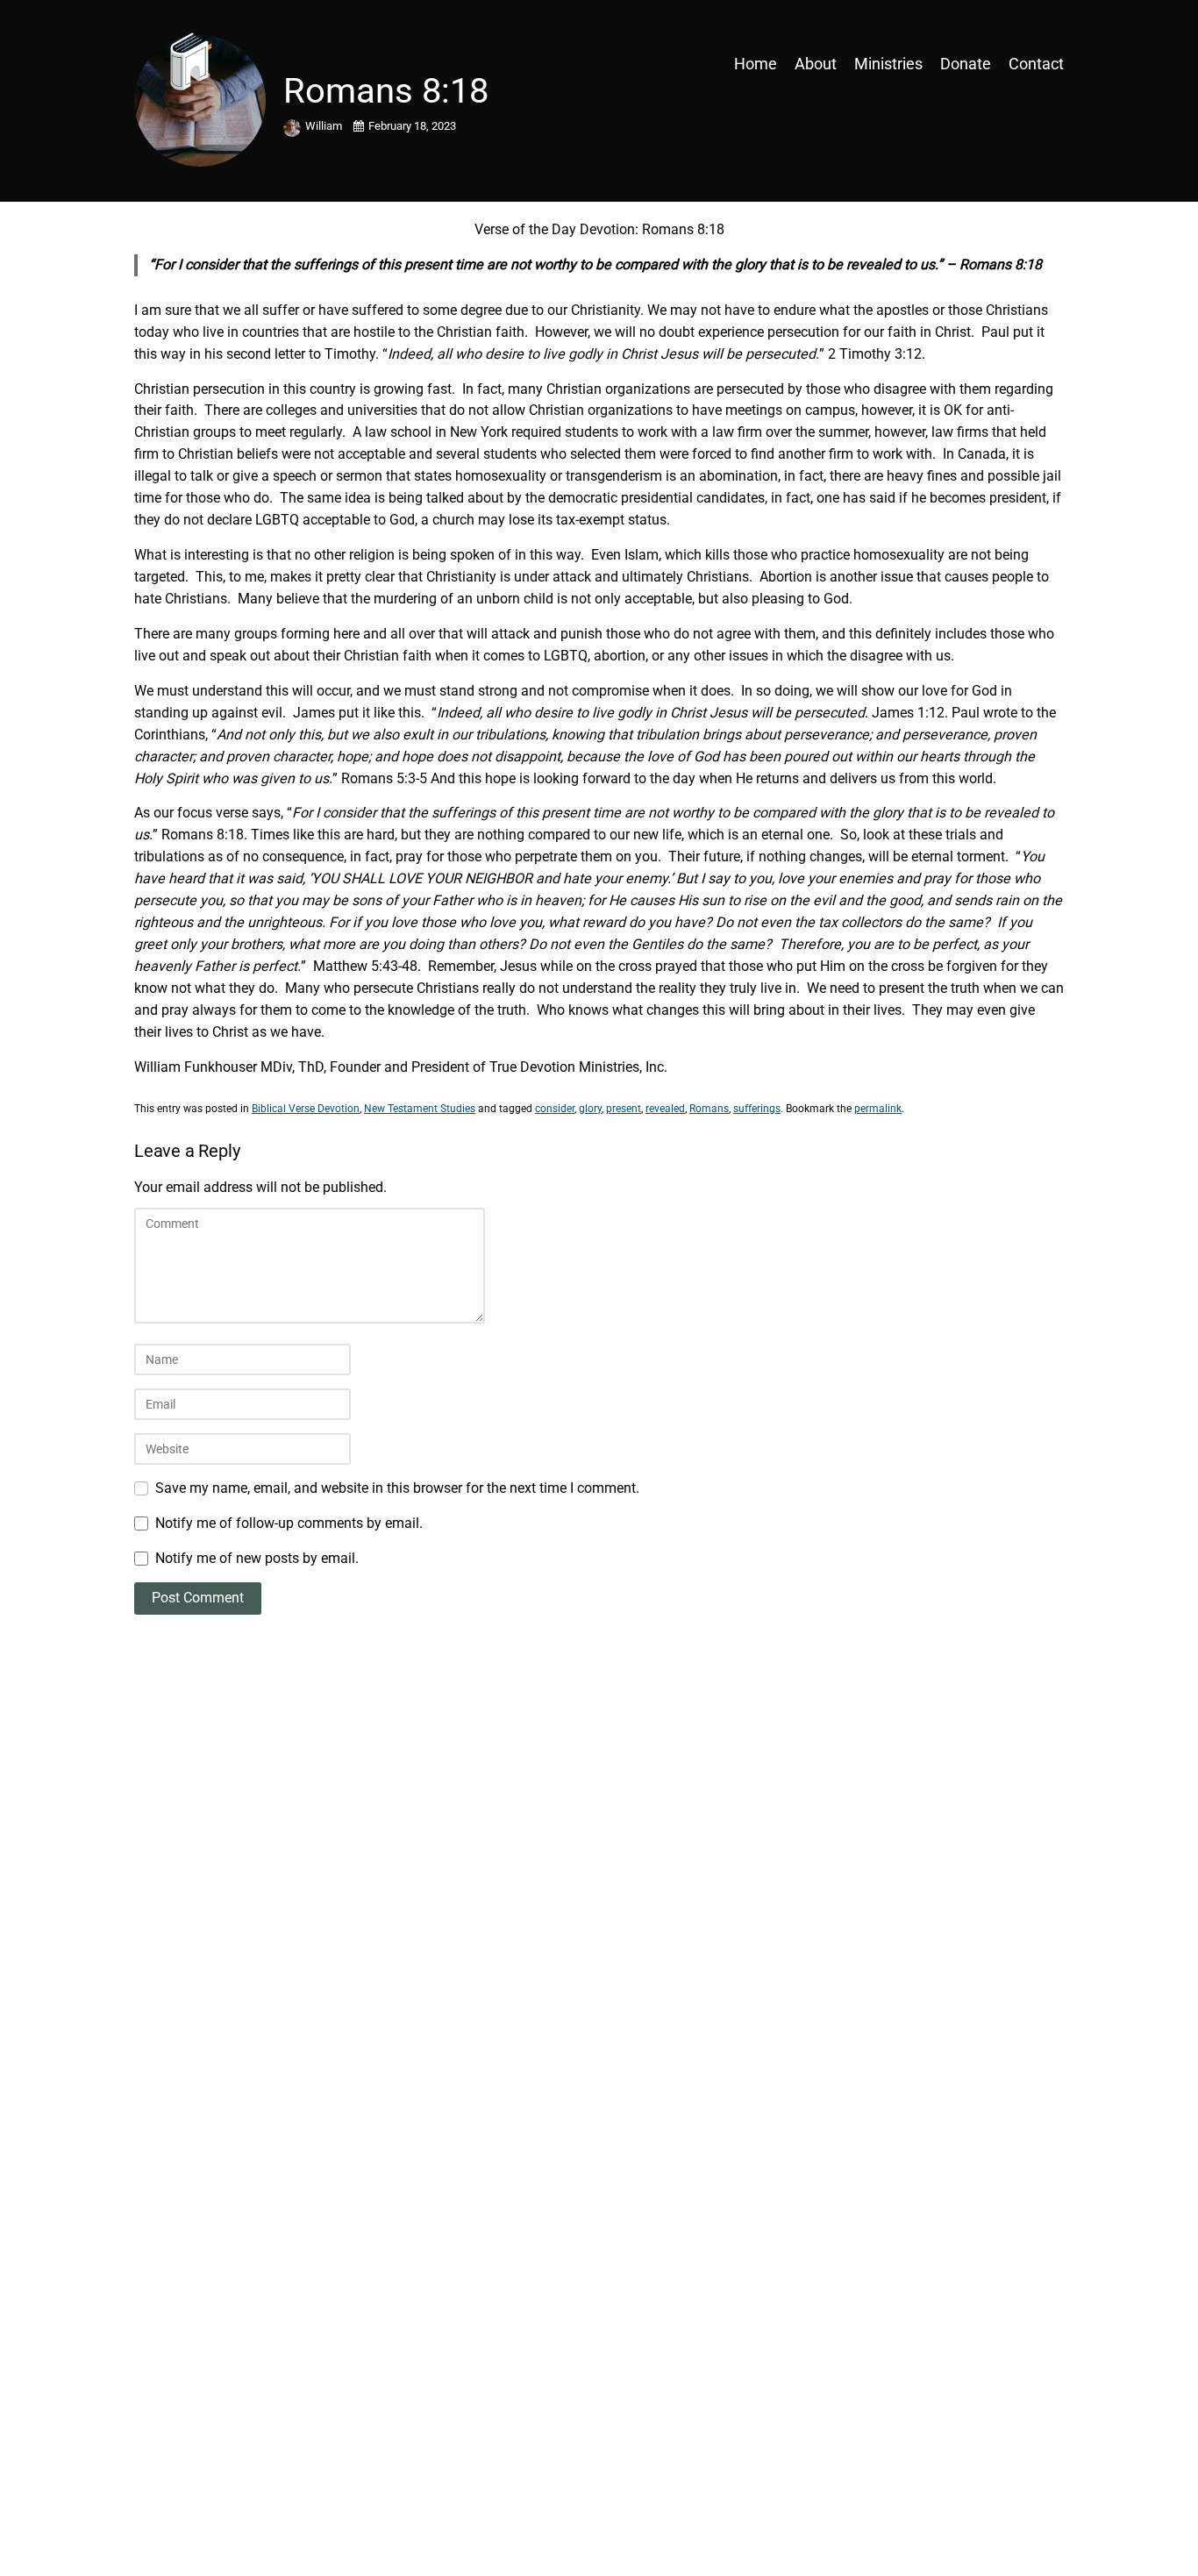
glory (590, 1109)
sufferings (757, 1109)
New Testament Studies (420, 1109)
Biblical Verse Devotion (306, 1109)
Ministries (888, 64)
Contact (1036, 64)
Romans (709, 1109)
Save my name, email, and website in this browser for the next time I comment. (397, 1488)
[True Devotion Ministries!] (248, 64)
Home (756, 64)
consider (555, 1109)
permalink (878, 1109)
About (816, 64)
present (624, 1109)
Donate (966, 64)
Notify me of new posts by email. (257, 1558)
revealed (665, 1109)
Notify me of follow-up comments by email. (289, 1523)
